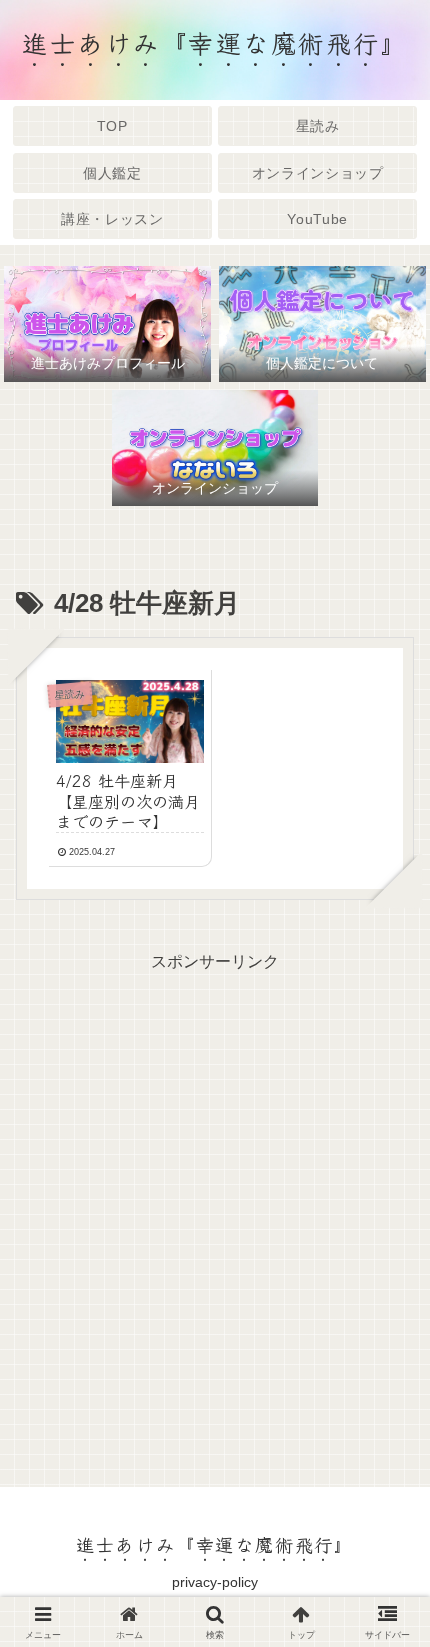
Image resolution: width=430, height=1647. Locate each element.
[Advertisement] (215, 1191)
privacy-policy (215, 1582)
